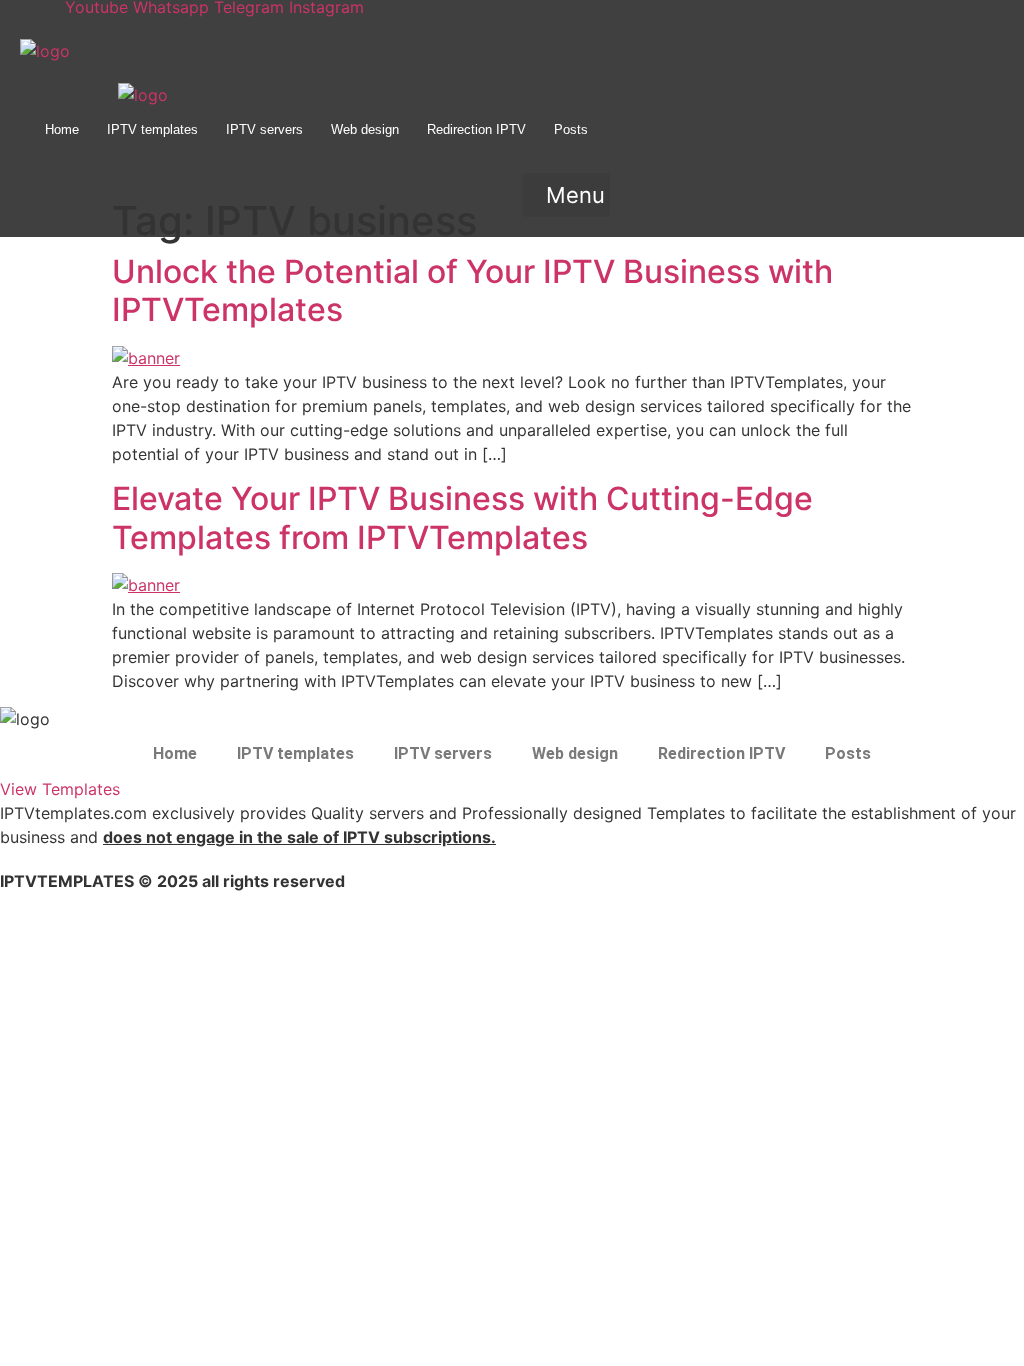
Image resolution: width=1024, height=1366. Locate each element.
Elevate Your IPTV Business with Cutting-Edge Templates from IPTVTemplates (462, 517)
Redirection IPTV (476, 129)
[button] (566, 195)
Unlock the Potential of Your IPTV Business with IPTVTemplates (472, 290)
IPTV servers (264, 129)
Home (62, 129)
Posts (571, 129)
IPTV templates (152, 129)
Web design (365, 129)
